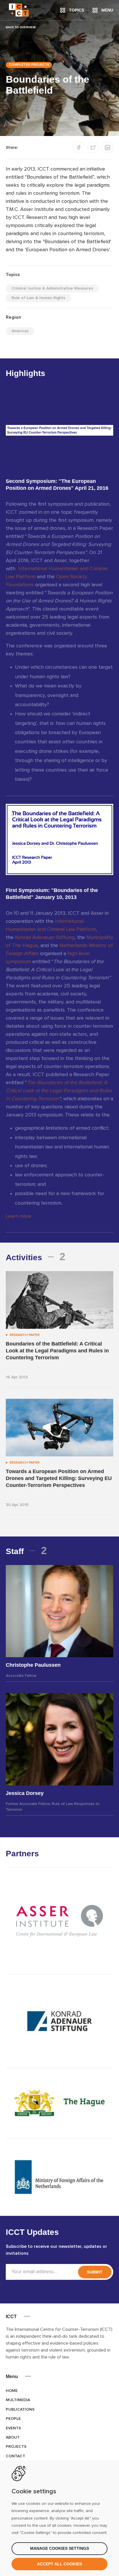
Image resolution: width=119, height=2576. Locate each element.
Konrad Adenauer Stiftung (45, 938)
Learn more (18, 1216)
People (13, 2419)
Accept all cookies (59, 2564)
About (13, 2437)
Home (12, 2391)
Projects (16, 2447)
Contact (15, 2456)
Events (13, 2428)
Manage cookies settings (59, 2548)
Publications (20, 2409)
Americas (20, 331)
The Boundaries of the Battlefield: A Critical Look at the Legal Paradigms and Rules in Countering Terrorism (59, 1091)
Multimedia (18, 2400)
